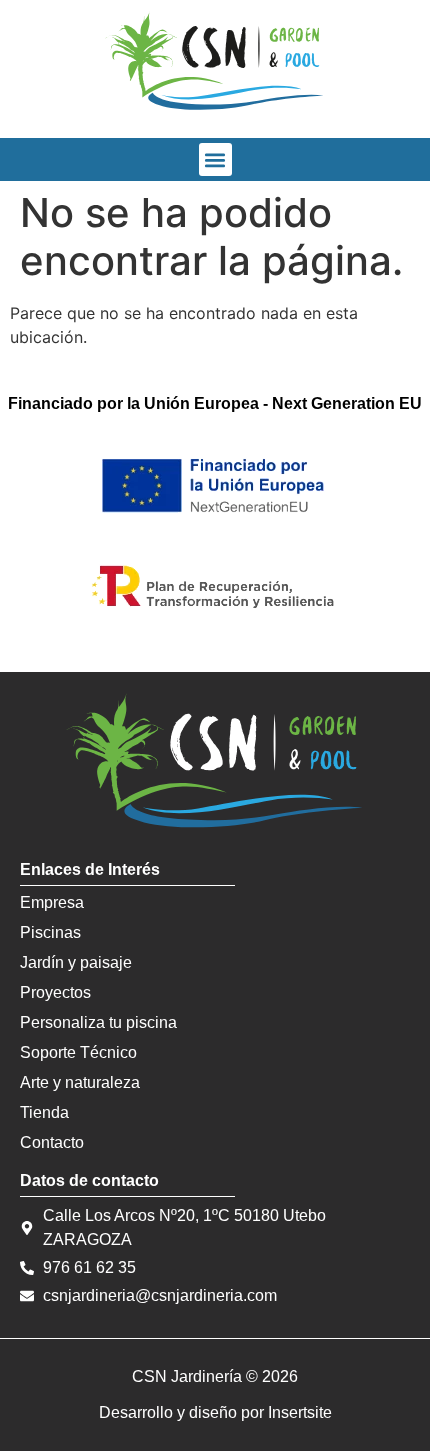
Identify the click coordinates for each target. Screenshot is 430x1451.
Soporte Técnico (78, 1052)
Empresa (52, 902)
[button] (215, 159)
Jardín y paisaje (76, 962)
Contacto (52, 1142)
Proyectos (55, 992)
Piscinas (50, 932)
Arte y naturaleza (80, 1082)
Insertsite (300, 1412)
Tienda (44, 1112)
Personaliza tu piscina (98, 1022)
